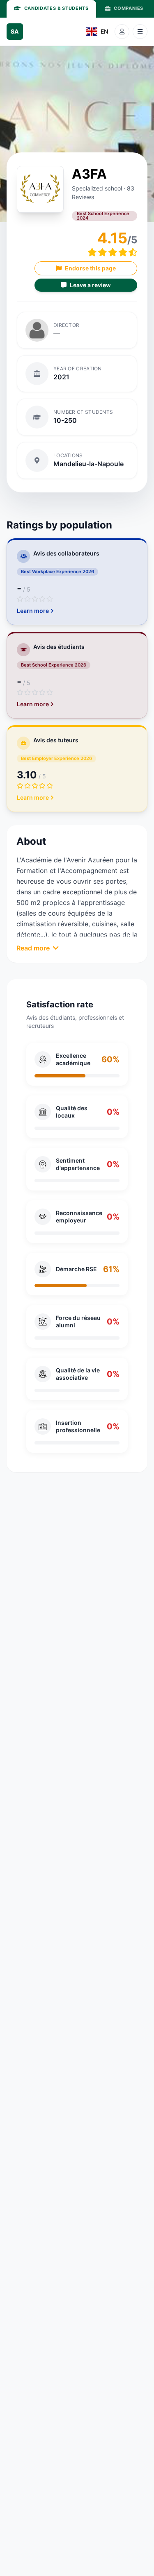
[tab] (51, 9)
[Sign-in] (122, 32)
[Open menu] (140, 32)
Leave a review (90, 285)
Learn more (33, 611)
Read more (33, 948)
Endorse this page (90, 268)
